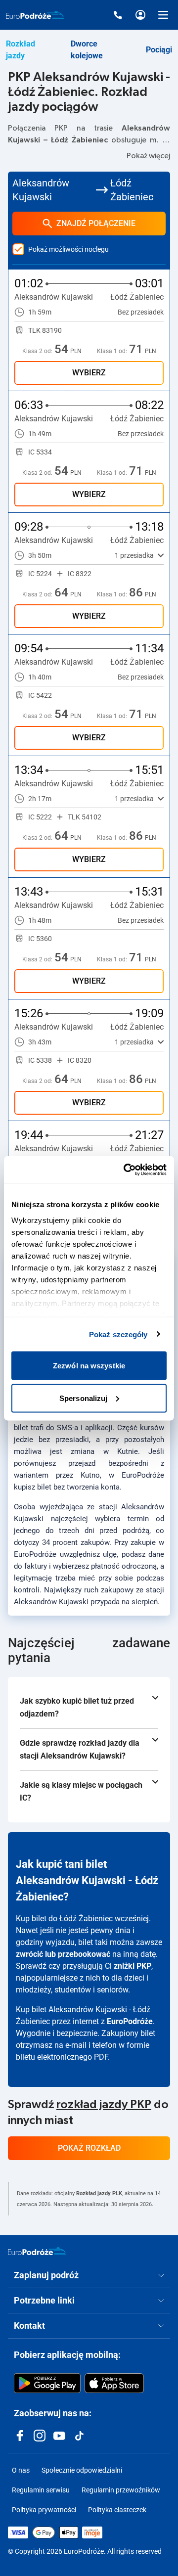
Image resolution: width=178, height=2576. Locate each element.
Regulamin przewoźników (121, 2490)
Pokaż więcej (148, 156)
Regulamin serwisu (41, 2490)
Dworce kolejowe (87, 50)
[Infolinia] (118, 15)
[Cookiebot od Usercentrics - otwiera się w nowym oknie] (126, 1170)
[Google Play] (47, 2383)
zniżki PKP (133, 1966)
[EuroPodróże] (37, 2251)
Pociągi (159, 50)
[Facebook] (20, 2436)
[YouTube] (59, 2436)
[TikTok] (79, 2436)
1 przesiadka (134, 555)
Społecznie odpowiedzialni (82, 2470)
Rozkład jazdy (21, 50)
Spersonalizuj (83, 1398)
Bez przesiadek (141, 312)
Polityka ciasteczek (117, 2510)
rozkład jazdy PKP (104, 2105)
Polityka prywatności (44, 2510)
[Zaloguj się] (140, 15)
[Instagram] (40, 2436)
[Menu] (163, 15)
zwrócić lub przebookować (63, 1954)
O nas (21, 2470)
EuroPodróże (130, 2021)
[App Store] (114, 2383)
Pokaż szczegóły (118, 1334)
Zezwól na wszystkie (89, 1366)
